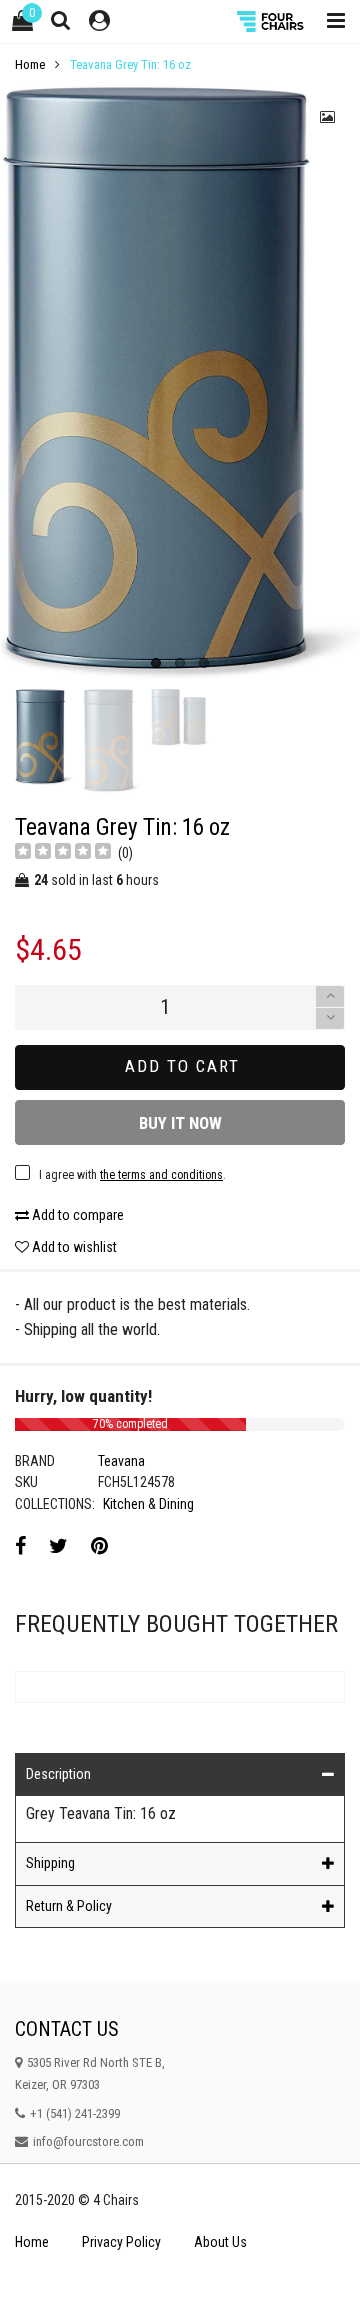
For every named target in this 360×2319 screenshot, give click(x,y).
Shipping (50, 1863)
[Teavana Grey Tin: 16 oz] (180, 382)
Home (32, 2242)
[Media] (328, 117)
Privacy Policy (121, 2242)
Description (58, 1774)
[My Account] (99, 21)
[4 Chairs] (272, 21)
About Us (220, 2242)
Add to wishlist (73, 1247)
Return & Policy (69, 1906)
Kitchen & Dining (148, 1504)
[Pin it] (99, 1546)
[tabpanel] (180, 382)
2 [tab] (180, 663)
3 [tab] (204, 663)
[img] (63, 853)
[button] (330, 1018)
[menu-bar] (331, 21)
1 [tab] (156, 663)
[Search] (61, 20)
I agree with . (132, 1175)
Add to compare (76, 1215)
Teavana (121, 1461)
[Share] (20, 1546)
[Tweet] (58, 1546)
